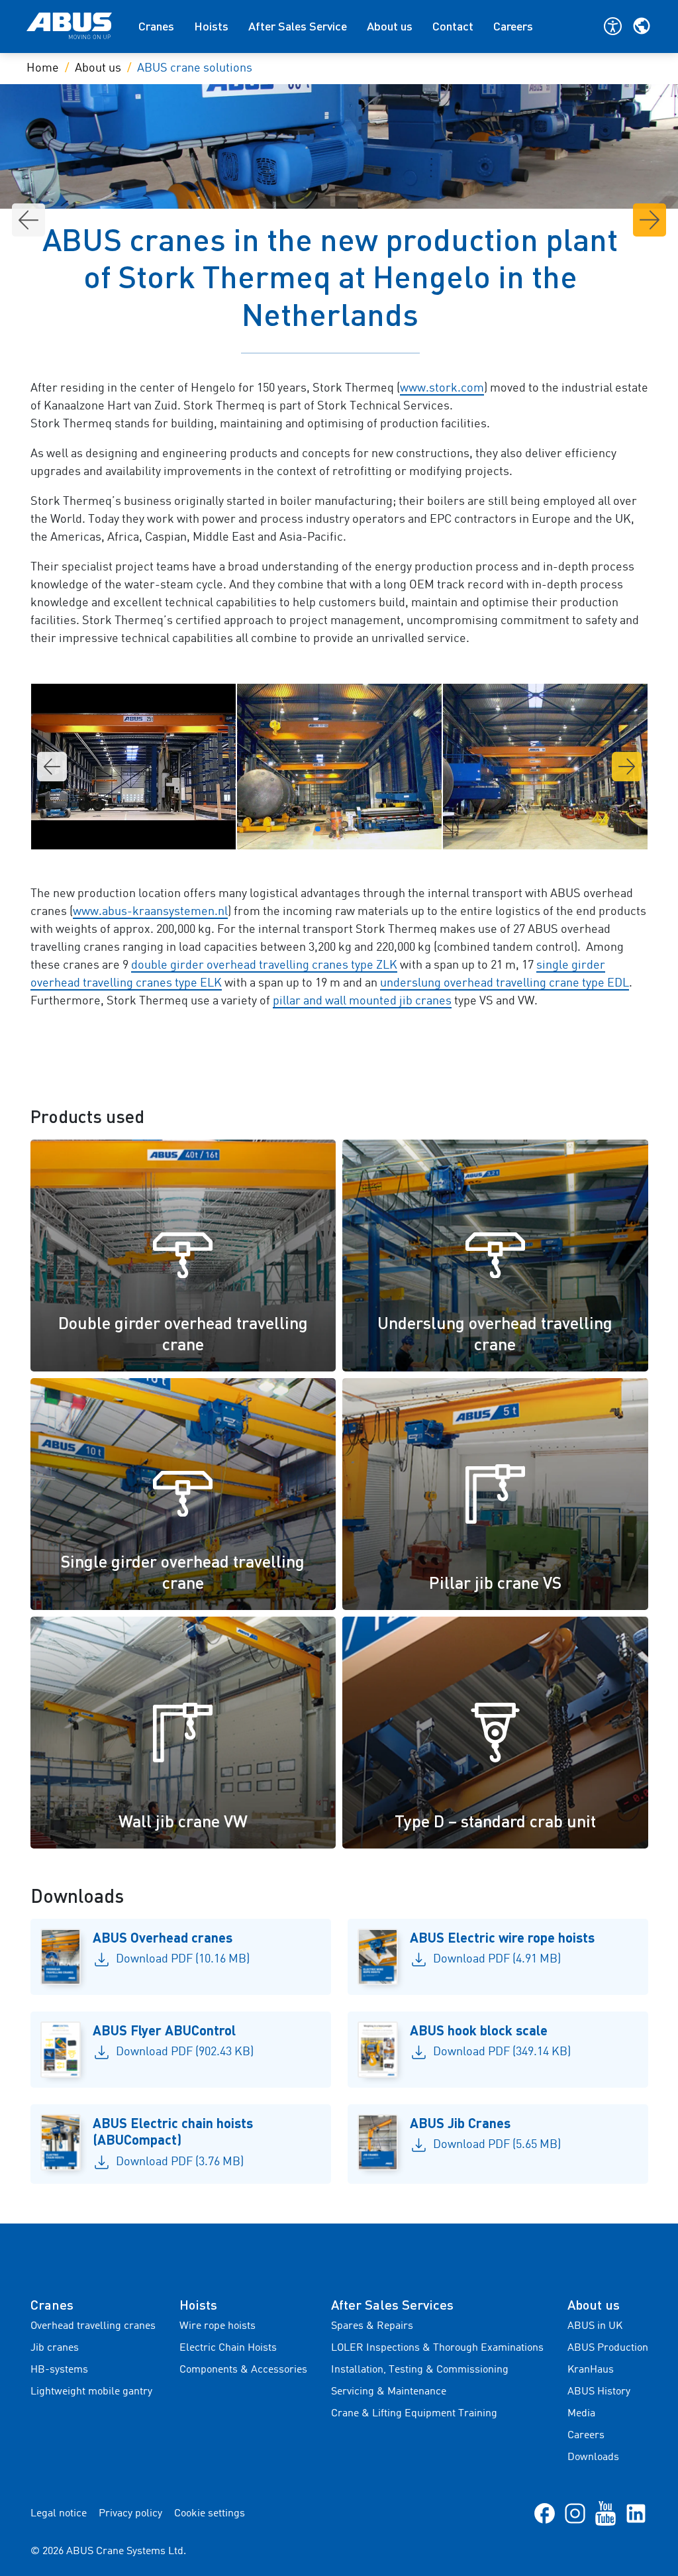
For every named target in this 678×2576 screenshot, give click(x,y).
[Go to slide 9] (381, 829)
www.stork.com (442, 388)
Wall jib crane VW (183, 1821)
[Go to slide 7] (360, 829)
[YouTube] (605, 2513)
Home (43, 68)
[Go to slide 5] (339, 829)
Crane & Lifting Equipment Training (414, 2414)
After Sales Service (298, 26)
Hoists (211, 26)
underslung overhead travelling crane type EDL (505, 983)
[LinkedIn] (636, 2513)
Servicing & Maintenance (389, 2392)
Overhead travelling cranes (93, 2326)
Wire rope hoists (218, 2326)
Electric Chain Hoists (228, 2348)
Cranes (156, 26)
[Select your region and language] (642, 26)
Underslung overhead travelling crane (495, 1333)
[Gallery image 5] (545, 767)
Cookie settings (210, 2514)
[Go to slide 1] (297, 829)
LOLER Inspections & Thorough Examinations (437, 2348)
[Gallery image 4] (339, 767)
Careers (513, 26)
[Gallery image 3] (133, 767)
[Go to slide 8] (371, 829)
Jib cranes (55, 2348)
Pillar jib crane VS (495, 1582)
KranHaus (591, 2370)
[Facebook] (545, 2513)
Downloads (593, 2457)
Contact (453, 26)
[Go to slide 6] (350, 829)
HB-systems (59, 2370)
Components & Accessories (243, 2370)
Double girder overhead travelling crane (183, 1333)
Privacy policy (130, 2514)
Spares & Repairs (372, 2326)
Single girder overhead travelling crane (183, 1572)
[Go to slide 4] (328, 829)
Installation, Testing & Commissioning (420, 2370)
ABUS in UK (595, 2326)
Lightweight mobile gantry (91, 2392)
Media (581, 2414)
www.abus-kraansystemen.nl (150, 912)
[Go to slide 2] (307, 829)
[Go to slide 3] (318, 829)
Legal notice (59, 2514)
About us (390, 26)
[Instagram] (575, 2513)
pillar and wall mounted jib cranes (362, 1001)
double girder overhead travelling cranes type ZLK (264, 965)
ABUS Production (608, 2348)
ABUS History (599, 2392)
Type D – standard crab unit (495, 1821)
